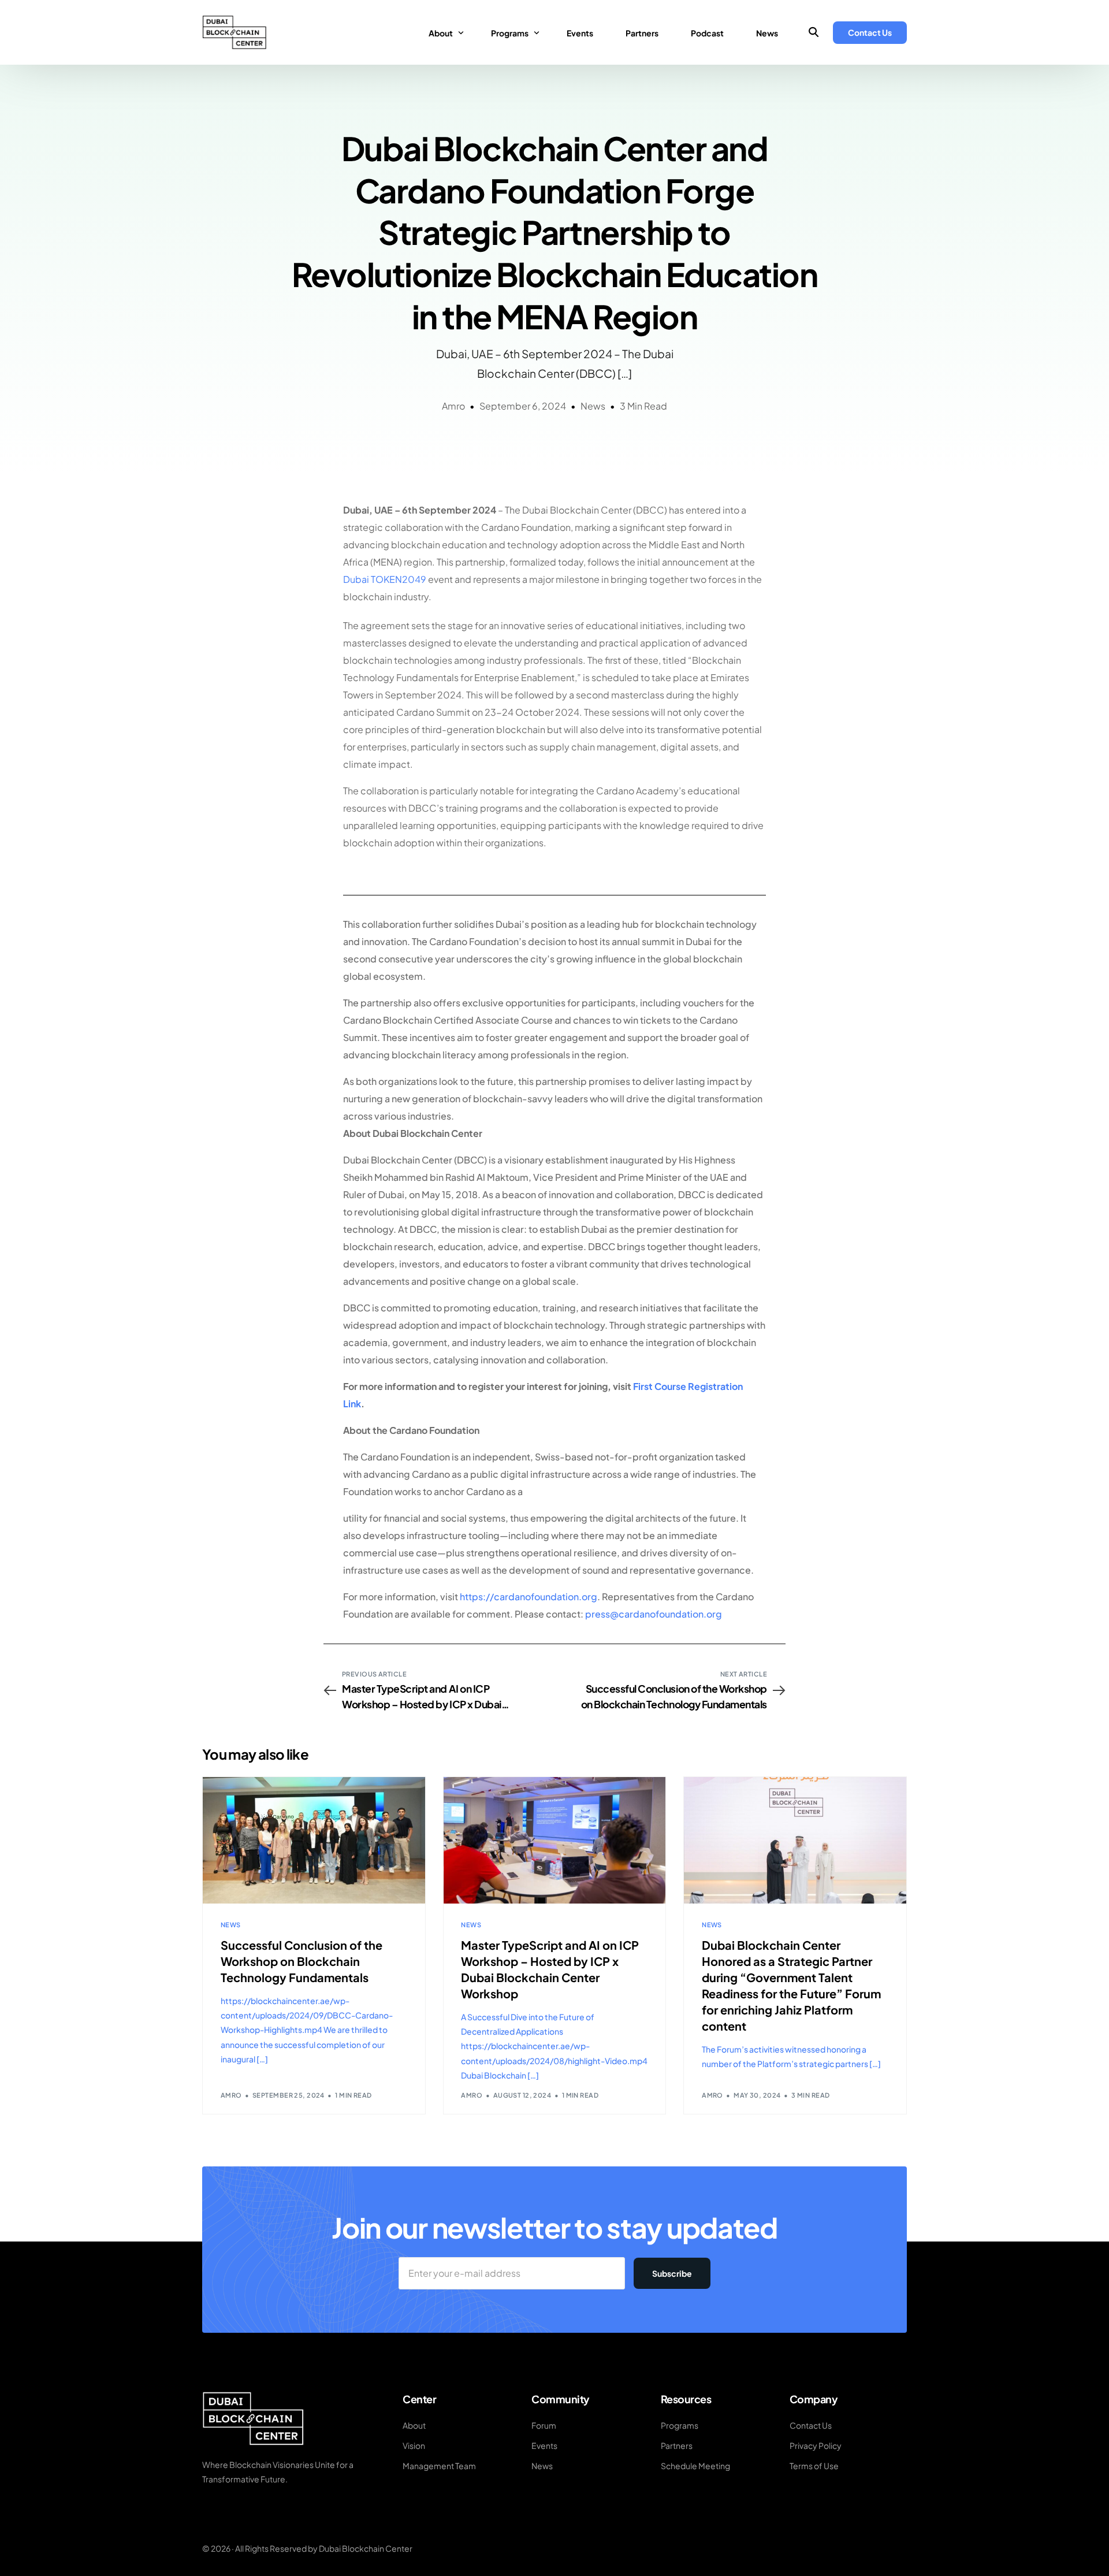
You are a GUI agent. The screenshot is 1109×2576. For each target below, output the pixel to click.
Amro (453, 406)
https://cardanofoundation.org (529, 1596)
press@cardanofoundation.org (654, 1614)
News (593, 406)
